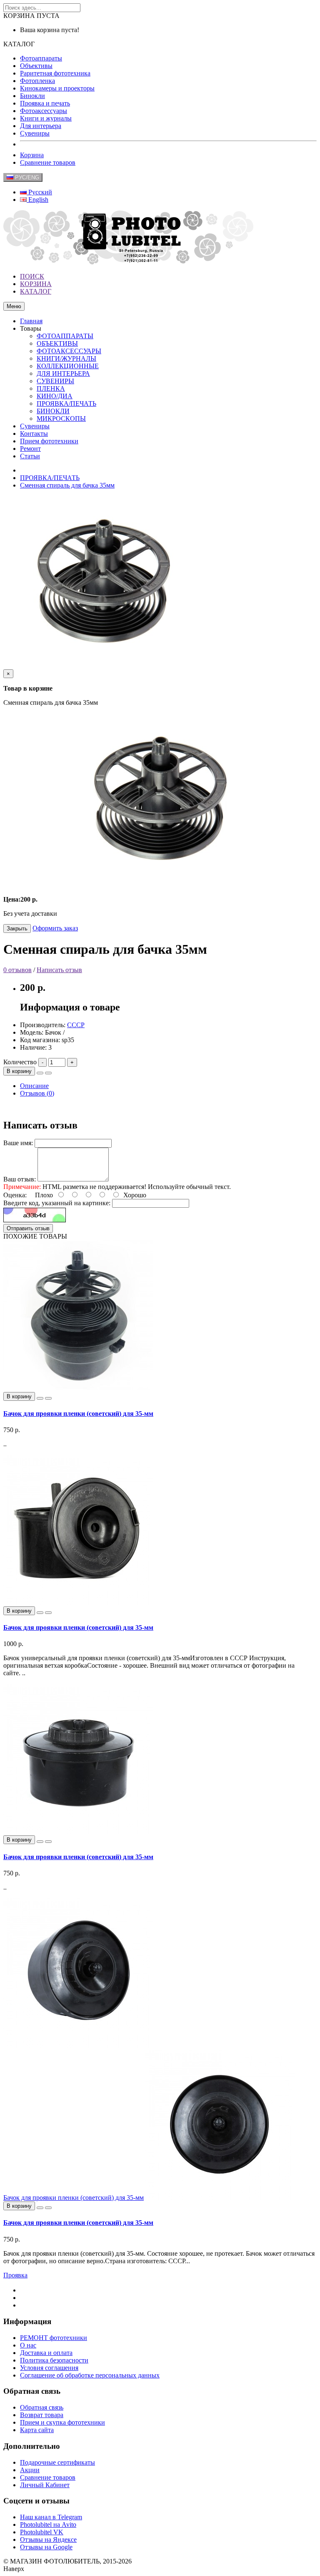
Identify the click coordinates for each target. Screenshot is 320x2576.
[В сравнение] (48, 1073)
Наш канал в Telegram (51, 2517)
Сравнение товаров (48, 162)
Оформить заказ (55, 928)
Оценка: (15, 1195)
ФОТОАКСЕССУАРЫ (69, 351)
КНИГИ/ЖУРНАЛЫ (66, 358)
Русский (39, 192)
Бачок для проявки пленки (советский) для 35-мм (78, 1414)
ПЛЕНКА (51, 388)
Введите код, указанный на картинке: (57, 1203)
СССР (76, 1025)
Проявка (15, 2275)
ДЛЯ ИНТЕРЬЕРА (63, 373)
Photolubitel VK (42, 2532)
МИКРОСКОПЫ (61, 418)
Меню (14, 306)
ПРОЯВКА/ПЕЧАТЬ (66, 403)
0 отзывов (17, 970)
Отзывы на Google (46, 2547)
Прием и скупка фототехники (62, 2422)
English (37, 200)
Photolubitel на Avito (48, 2524)
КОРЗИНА (36, 284)
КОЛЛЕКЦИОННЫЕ (68, 366)
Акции (30, 2470)
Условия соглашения (49, 2368)
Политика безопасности (54, 2360)
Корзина (32, 155)
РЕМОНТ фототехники (54, 2338)
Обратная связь (42, 2407)
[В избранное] (40, 1073)
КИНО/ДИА (55, 396)
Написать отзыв (59, 970)
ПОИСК (32, 276)
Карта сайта (37, 2430)
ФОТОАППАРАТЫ (65, 336)
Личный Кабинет (45, 2485)
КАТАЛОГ (36, 291)
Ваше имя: (18, 1143)
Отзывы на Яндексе (48, 2540)
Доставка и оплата (46, 2353)
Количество (20, 1062)
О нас (28, 2345)
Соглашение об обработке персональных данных (90, 2375)
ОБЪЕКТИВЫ (57, 343)
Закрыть (17, 929)
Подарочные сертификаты (57, 2462)
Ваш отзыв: (20, 1179)
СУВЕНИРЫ (55, 381)
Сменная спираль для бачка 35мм (67, 485)
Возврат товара (42, 2415)
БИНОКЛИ (53, 411)
